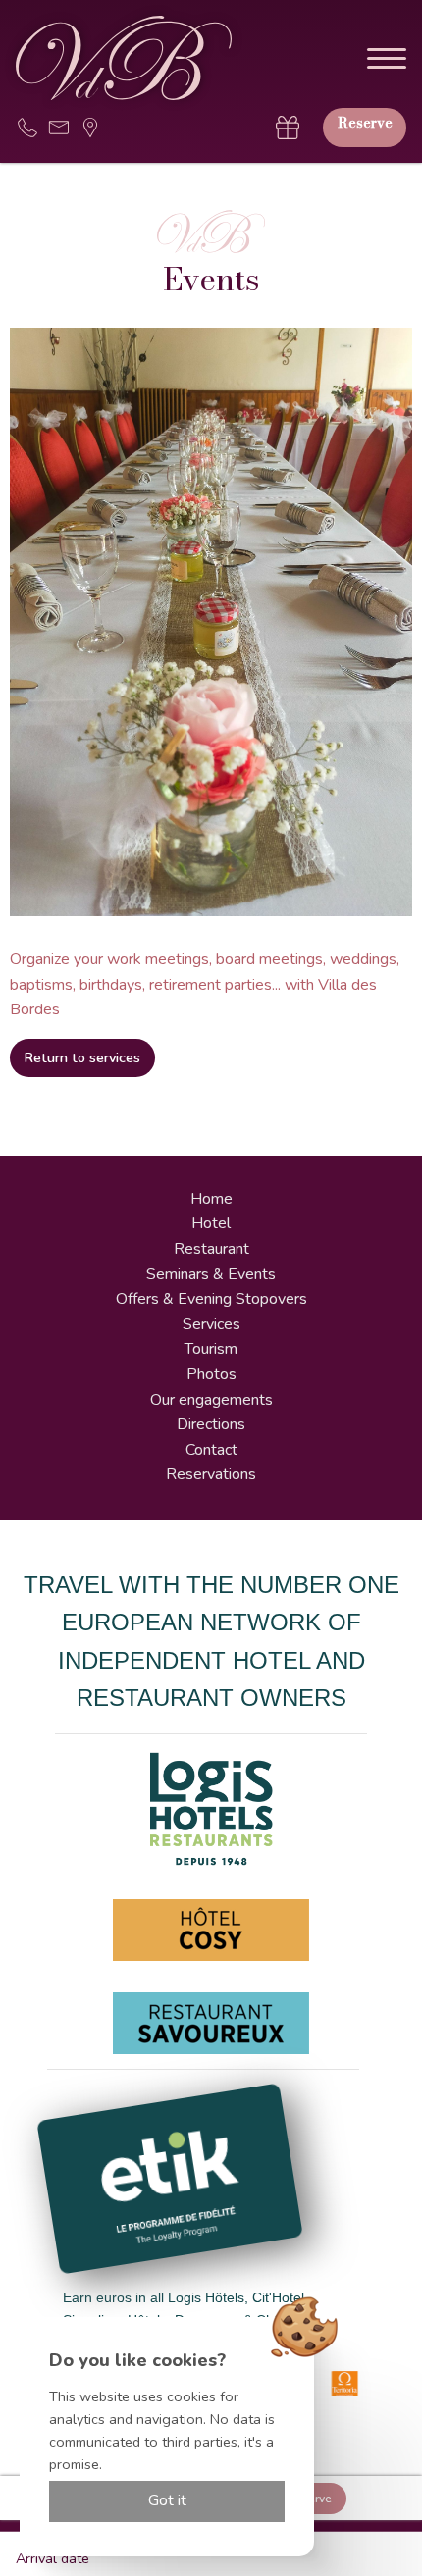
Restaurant (211, 1249)
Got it (167, 2500)
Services (211, 1324)
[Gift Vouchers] (288, 128)
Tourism (211, 1349)
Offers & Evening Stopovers (211, 1299)
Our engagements (211, 1400)
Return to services (82, 1057)
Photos (211, 1374)
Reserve (365, 123)
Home (211, 1199)
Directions (211, 1424)
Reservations (211, 1474)
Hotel (211, 1223)
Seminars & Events (211, 1274)
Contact (211, 1450)
